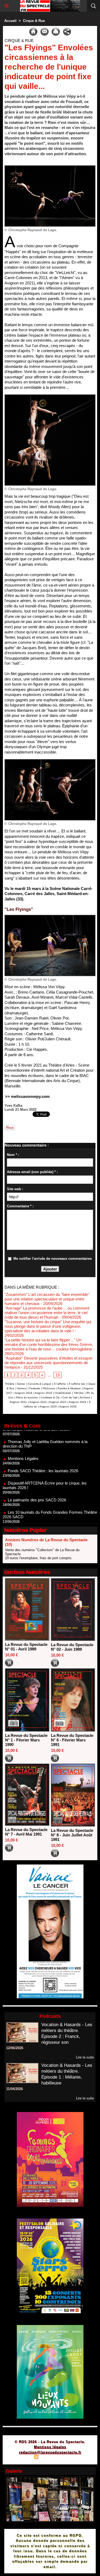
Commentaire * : (20, 1206)
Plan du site (21, 2458)
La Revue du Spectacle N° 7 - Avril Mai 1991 (26, 1832)
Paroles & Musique (69, 1388)
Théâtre (10, 1384)
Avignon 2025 (48, 1407)
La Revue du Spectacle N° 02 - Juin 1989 (72, 1647)
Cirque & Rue (34, 21)
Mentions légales (50, 2447)
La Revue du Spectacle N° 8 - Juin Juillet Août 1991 (72, 1835)
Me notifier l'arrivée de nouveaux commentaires (53, 1259)
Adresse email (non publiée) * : (32, 1172)
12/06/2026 (15, 2048)
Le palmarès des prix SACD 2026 (37, 1479)
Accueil (10, 21)
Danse (21, 1384)
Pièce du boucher (27, 1397)
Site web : (15, 1189)
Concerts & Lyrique (39, 1384)
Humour (22, 1388)
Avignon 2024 (77, 1402)
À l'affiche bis (77, 1384)
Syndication (49, 2458)
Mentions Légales (23, 1438)
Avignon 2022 (38, 1402)
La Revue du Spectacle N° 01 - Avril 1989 (26, 1647)
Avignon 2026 (68, 1407)
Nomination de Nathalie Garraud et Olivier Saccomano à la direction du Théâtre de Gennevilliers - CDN (49, 1513)
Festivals (35, 1388)
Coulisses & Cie (50, 1397)
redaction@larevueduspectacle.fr (50, 2452)
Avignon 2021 (18, 1402)
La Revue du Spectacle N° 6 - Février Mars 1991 (72, 1740)
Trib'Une (79, 1393)
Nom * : (13, 1155)
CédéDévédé (63, 1393)
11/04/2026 (15, 2089)
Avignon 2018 (24, 1393)
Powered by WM (76, 2458)
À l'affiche (60, 1384)
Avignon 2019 (43, 1393)
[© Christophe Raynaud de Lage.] (50, 168)
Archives (85, 1397)
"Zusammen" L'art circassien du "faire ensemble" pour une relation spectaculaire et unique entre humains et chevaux (47, 1299)
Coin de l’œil (70, 1397)
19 (58, 1375)
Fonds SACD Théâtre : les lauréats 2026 (43, 1450)
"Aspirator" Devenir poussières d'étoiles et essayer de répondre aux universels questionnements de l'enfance (49, 1363)
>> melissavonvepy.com (27, 1096)
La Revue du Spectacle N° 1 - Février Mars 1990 (26, 1740)
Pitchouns (49, 1388)
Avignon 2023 (58, 1402)
